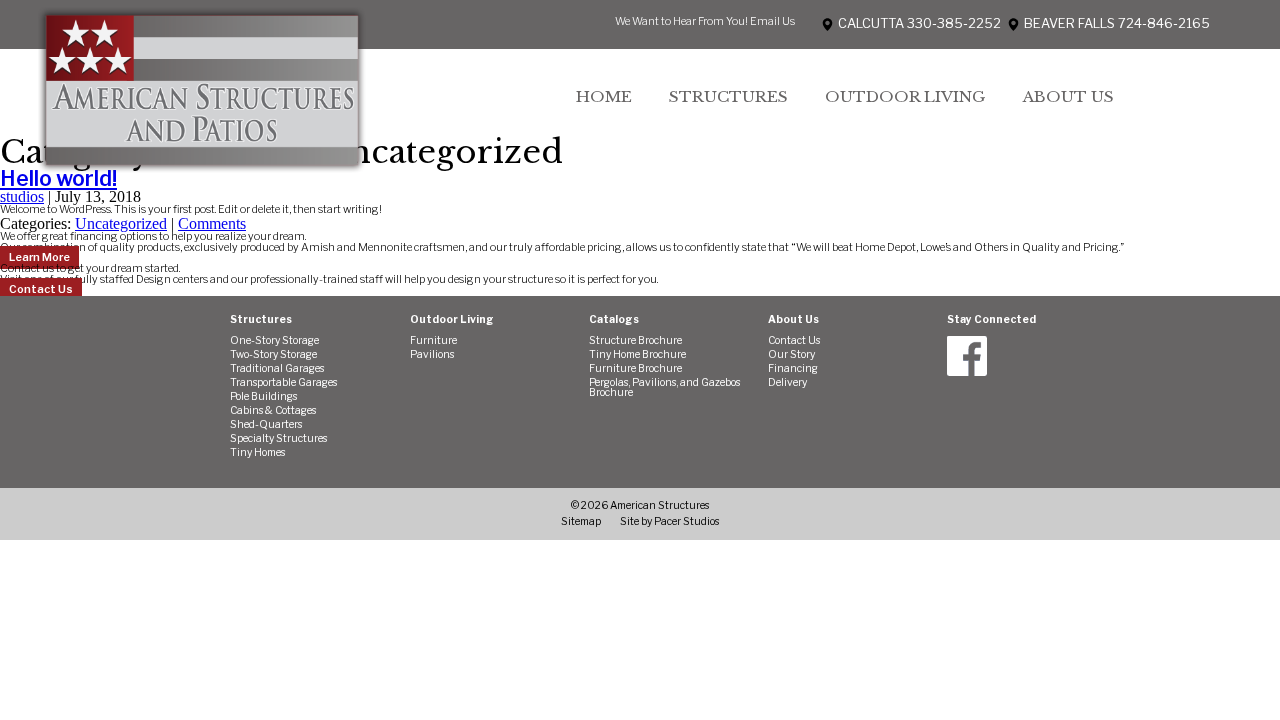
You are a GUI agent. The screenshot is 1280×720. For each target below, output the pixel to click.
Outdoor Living (905, 96)
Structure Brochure (635, 341)
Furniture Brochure (635, 369)
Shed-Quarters (266, 425)
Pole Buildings (263, 397)
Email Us (772, 21)
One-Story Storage (274, 341)
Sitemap (581, 521)
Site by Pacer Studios (669, 521)
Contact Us (41, 289)
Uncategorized (121, 223)
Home (604, 96)
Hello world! (58, 178)
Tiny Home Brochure (637, 355)
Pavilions (432, 355)
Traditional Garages (277, 369)
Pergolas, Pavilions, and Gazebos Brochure (664, 388)
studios (22, 196)
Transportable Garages (283, 383)
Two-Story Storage (273, 355)
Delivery (787, 383)
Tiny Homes (257, 453)
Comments (212, 223)
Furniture (433, 341)
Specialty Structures (278, 439)
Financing (793, 369)
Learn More (39, 257)
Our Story (791, 355)
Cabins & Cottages (273, 411)
